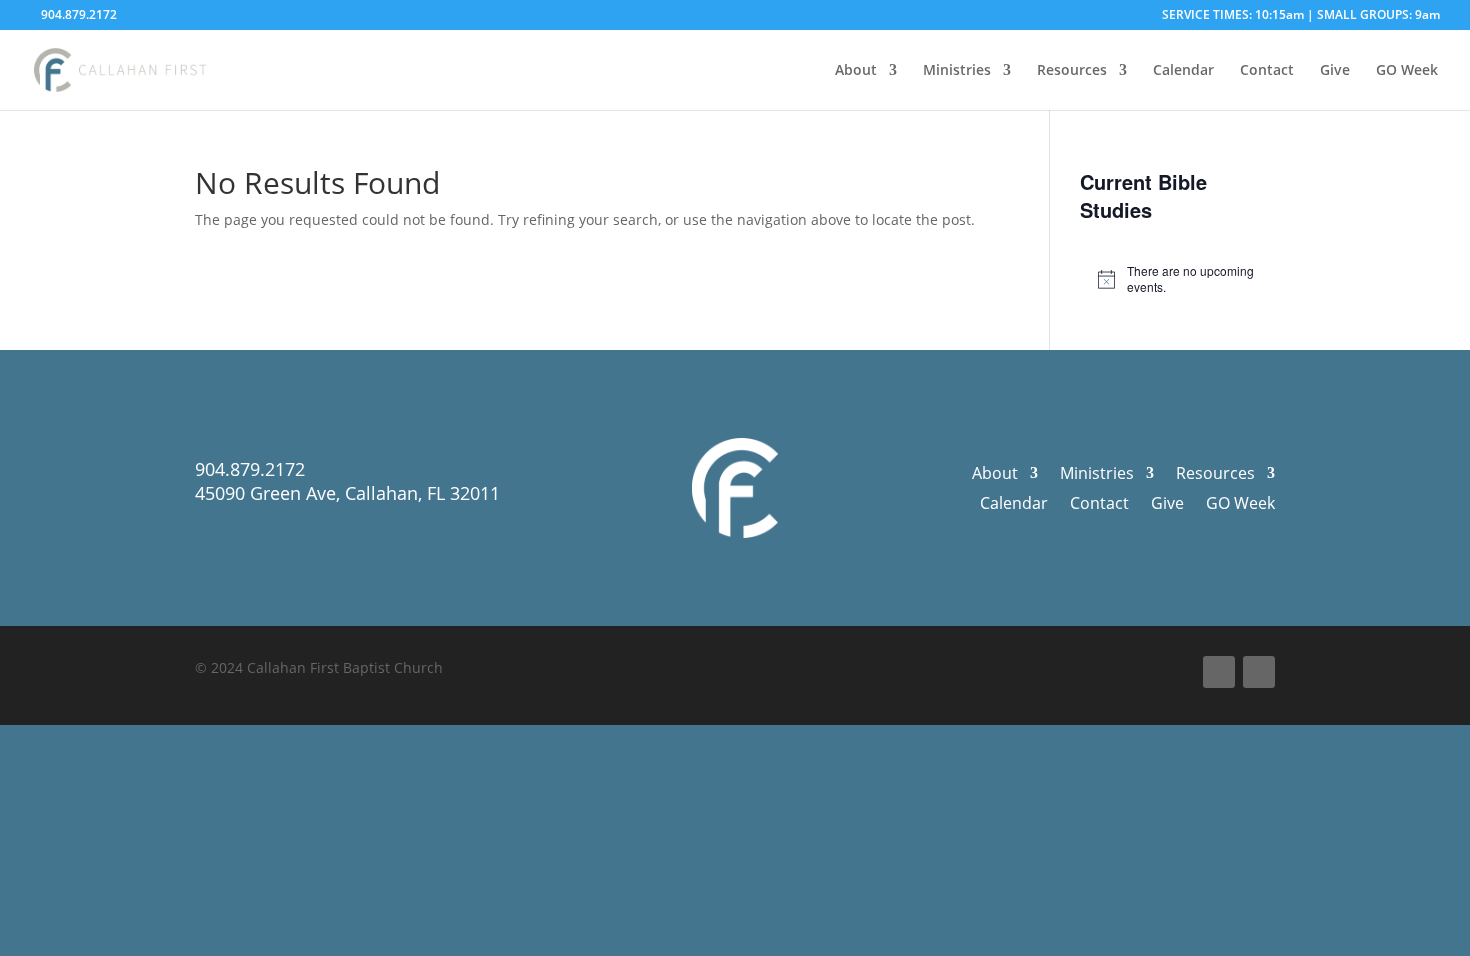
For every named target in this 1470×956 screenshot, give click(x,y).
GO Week (1407, 71)
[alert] (1177, 279)
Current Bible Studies (1143, 195)
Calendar (1183, 71)
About (856, 71)
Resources (1072, 71)
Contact (1267, 71)
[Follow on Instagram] (1259, 672)
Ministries (957, 71)
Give (1335, 71)
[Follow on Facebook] (1219, 672)
